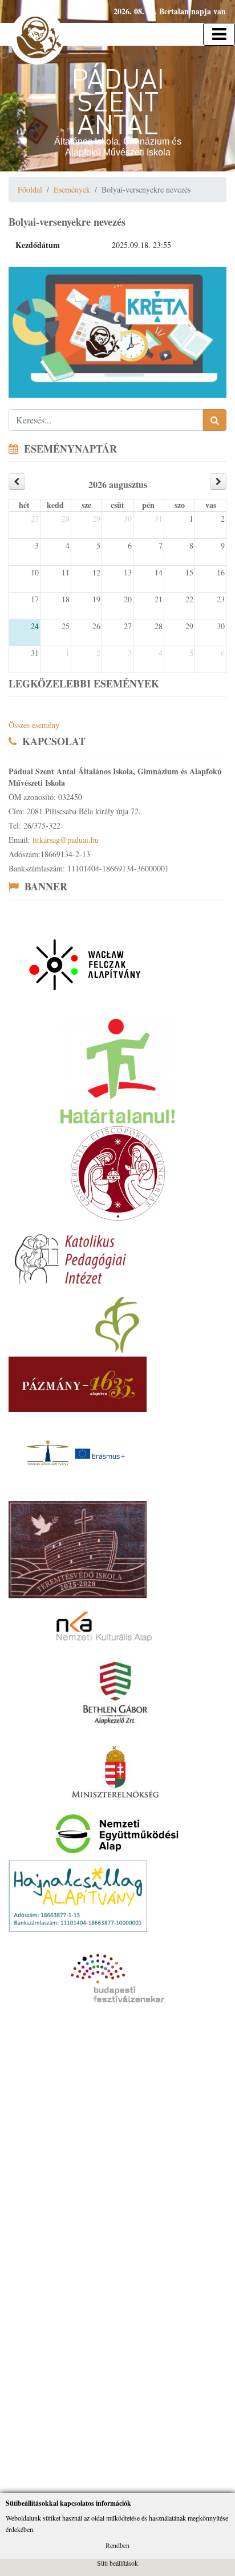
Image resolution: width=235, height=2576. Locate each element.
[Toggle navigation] (219, 34)
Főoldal (30, 189)
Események (72, 189)
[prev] (17, 481)
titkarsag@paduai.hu (66, 840)
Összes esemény (34, 725)
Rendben (117, 2545)
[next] (218, 481)
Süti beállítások (117, 2563)
